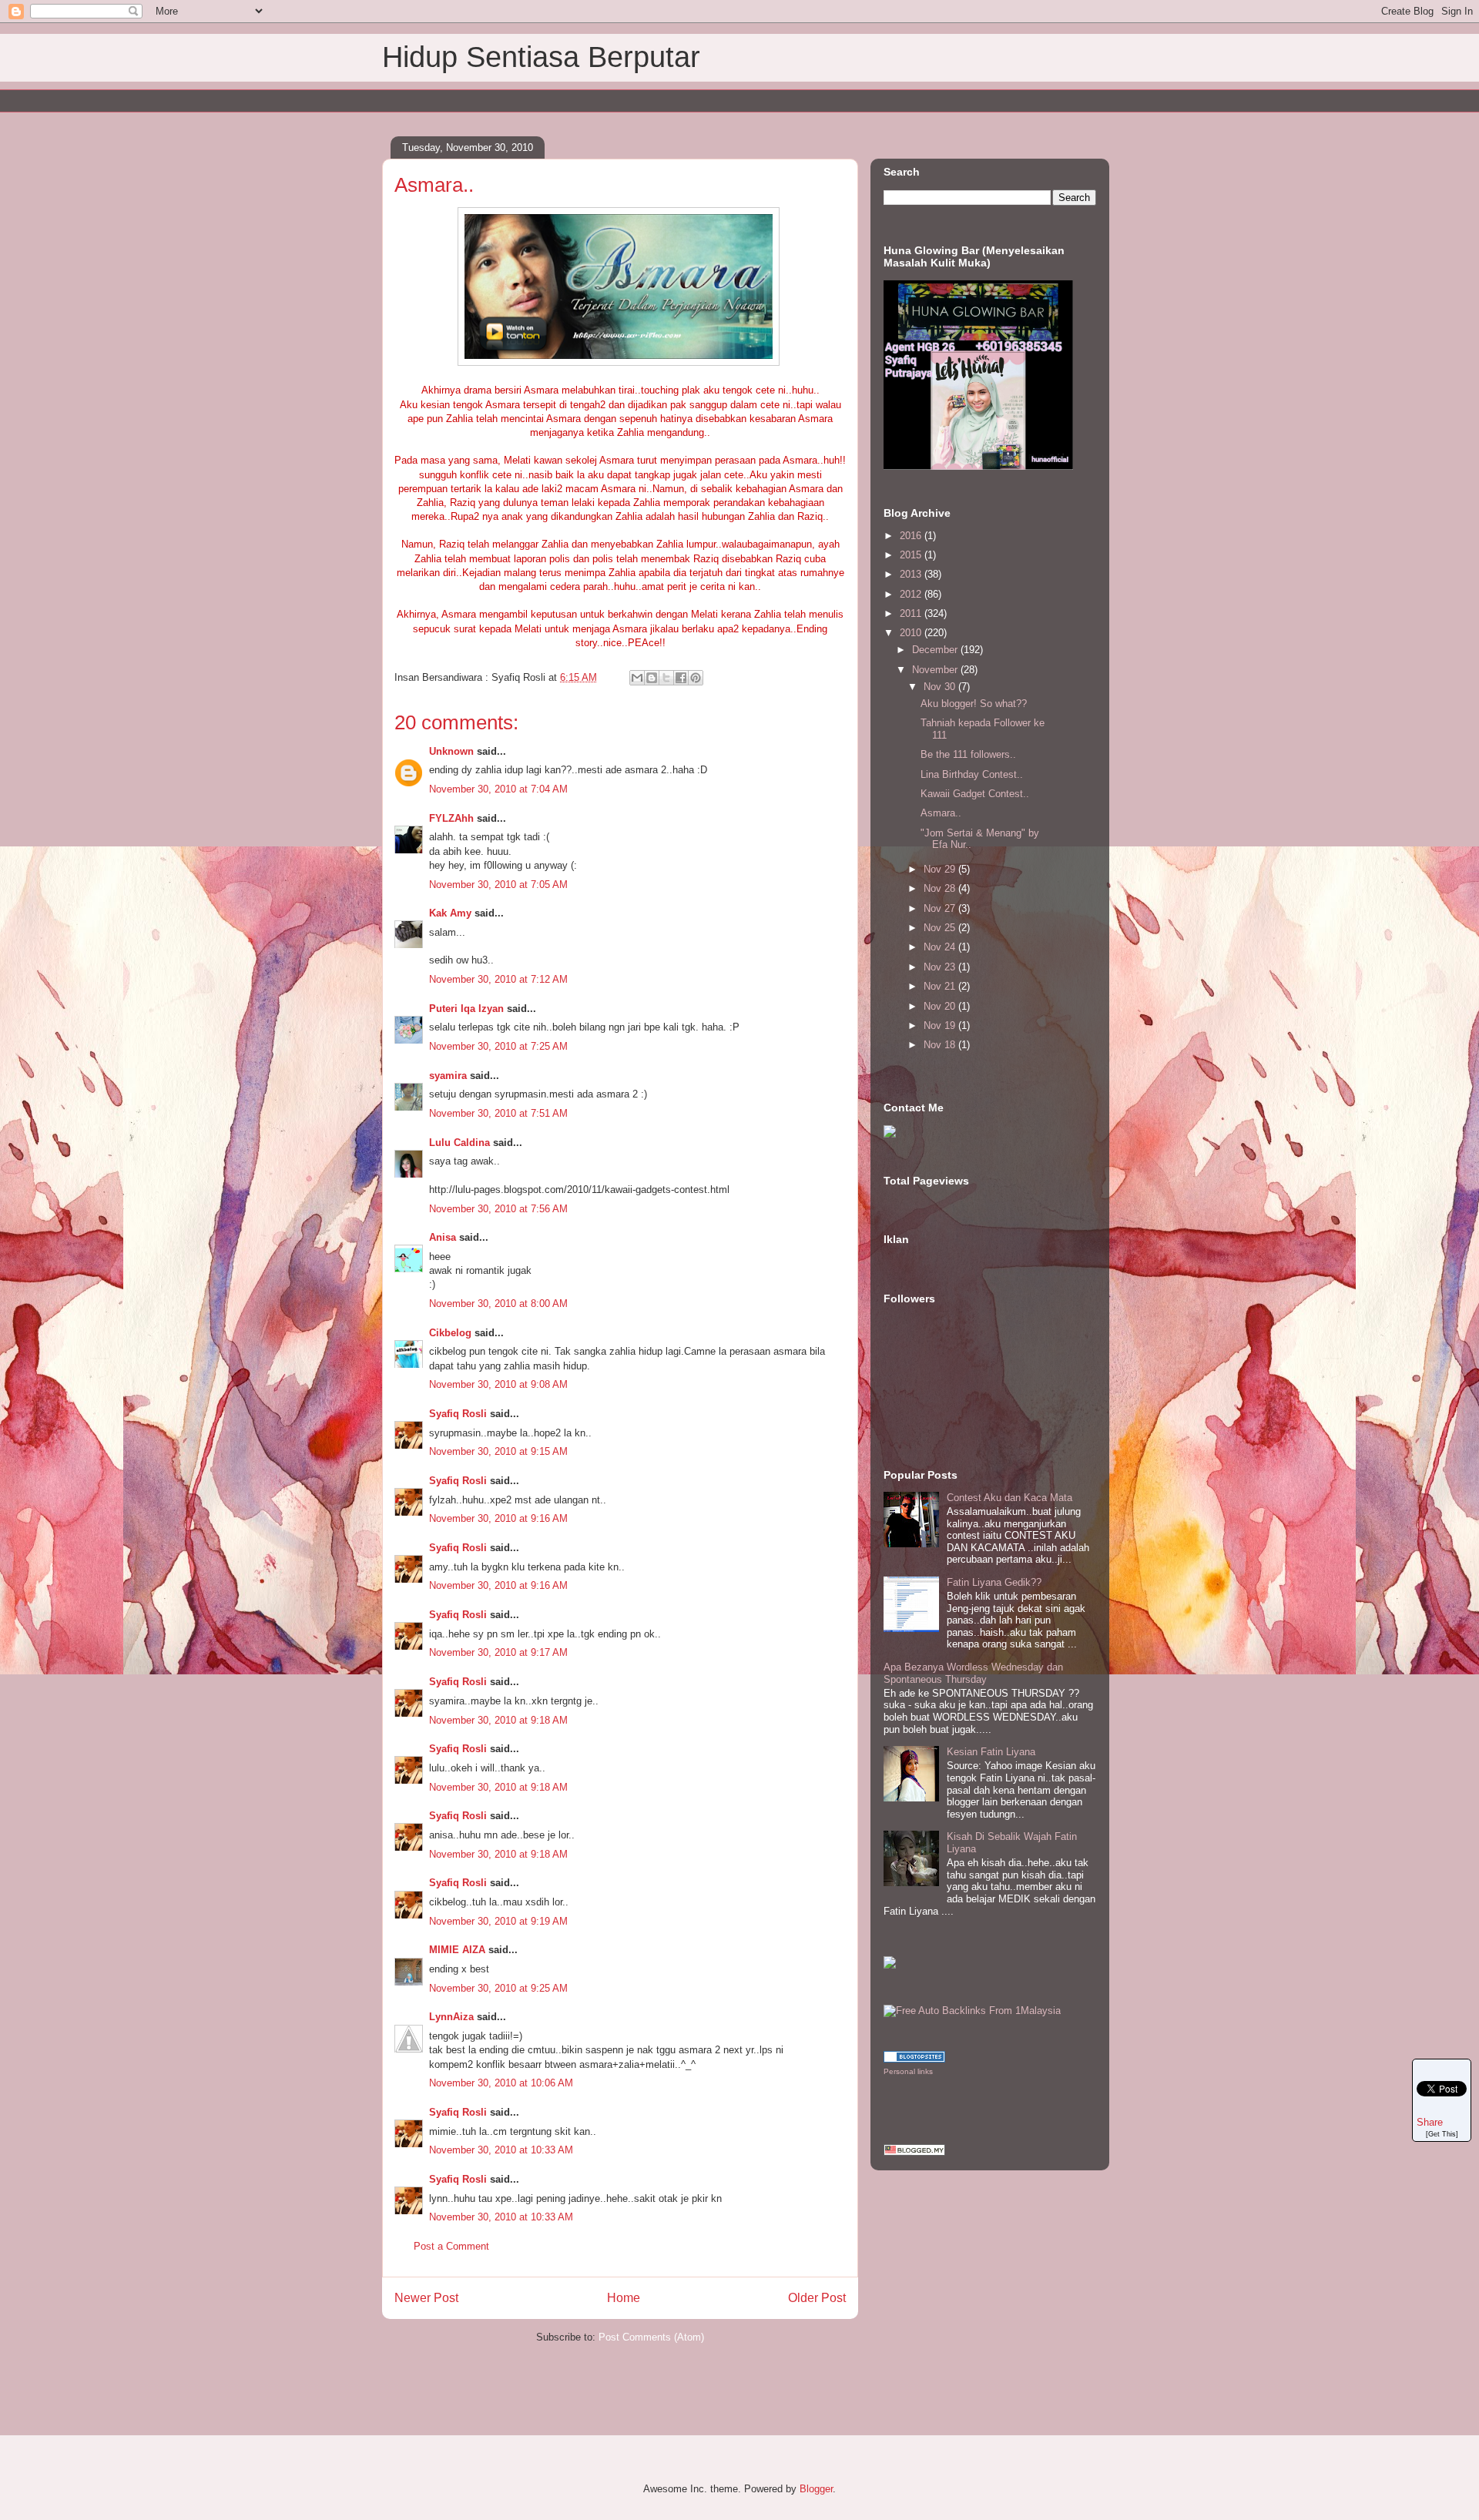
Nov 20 (941, 1006)
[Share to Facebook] (681, 678)
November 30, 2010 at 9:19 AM (498, 1921)
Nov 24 (941, 947)
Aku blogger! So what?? (974, 704)
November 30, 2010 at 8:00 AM (498, 1304)
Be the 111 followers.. (968, 754)
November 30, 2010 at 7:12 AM (498, 979)
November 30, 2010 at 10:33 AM (501, 2150)
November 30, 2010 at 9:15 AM (498, 1451)
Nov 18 (941, 1045)
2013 (912, 574)
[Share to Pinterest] (696, 678)
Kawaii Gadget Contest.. (975, 794)
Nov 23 (941, 967)
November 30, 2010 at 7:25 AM (498, 1046)
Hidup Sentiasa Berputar (541, 57)
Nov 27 (941, 908)
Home (624, 2298)
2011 (912, 613)
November (936, 670)
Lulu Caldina (459, 1143)
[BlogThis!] (652, 678)
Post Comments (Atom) (651, 2337)
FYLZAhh (451, 818)
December (936, 650)
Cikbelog (450, 1333)
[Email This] (637, 678)
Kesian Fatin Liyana (991, 1752)
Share (1430, 2122)
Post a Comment (451, 2246)
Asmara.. (941, 813)
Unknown (451, 751)
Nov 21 (941, 986)
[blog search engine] (914, 2059)
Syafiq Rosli (458, 1414)
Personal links (908, 2071)
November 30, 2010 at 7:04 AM (498, 789)
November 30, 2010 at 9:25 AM (498, 1988)
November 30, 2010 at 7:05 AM (498, 885)
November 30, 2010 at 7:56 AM (498, 1209)
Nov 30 (941, 687)
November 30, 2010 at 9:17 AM (498, 1652)
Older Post (817, 2298)
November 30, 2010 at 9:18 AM (498, 1720)
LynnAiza (451, 2017)
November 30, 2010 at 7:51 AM (498, 1113)
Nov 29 (941, 869)
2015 (912, 555)
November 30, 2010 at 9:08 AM (498, 1384)
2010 (912, 633)
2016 (912, 536)
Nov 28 (941, 888)
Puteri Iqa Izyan (466, 1009)
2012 (912, 594)
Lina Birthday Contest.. (972, 774)
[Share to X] (666, 678)
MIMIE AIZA (457, 1950)
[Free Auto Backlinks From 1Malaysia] (972, 2011)
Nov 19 (941, 1025)
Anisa (443, 1237)
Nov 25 (941, 928)
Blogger (816, 2489)
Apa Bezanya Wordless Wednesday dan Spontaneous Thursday (973, 1673)
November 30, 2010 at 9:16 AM (498, 1518)
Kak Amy (452, 913)
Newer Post (426, 2298)
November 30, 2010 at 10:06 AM (501, 2083)
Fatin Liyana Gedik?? (994, 1582)
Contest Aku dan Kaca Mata (1009, 1498)
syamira (448, 1076)
